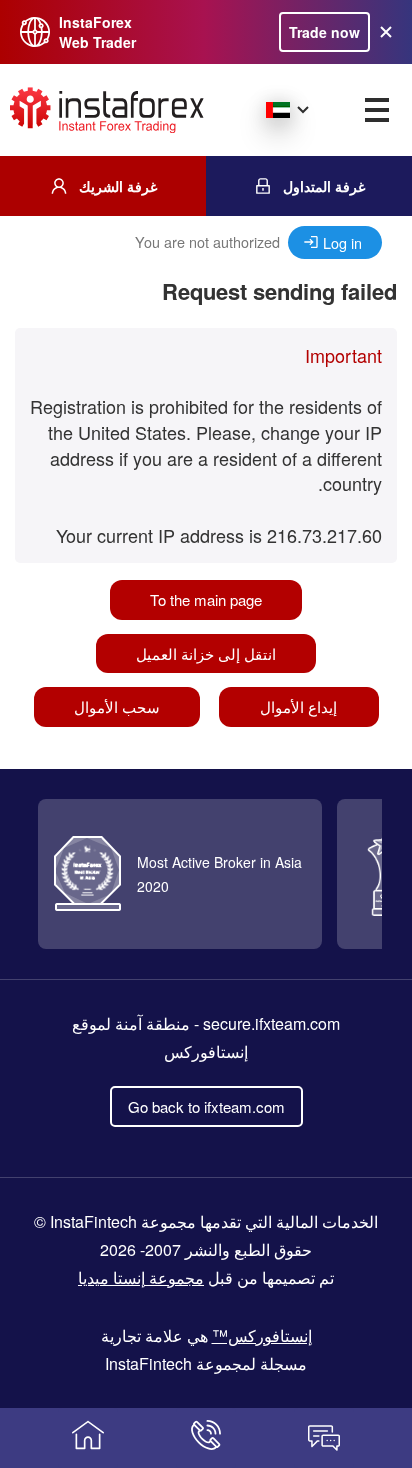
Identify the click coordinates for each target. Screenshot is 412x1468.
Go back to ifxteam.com (206, 1106)
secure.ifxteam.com (271, 1023)
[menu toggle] (377, 110)
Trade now (324, 32)
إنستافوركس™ (262, 1335)
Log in (342, 242)
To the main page (206, 599)
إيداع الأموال (298, 706)
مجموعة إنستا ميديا (141, 1277)
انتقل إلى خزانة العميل (206, 653)
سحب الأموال (117, 706)
